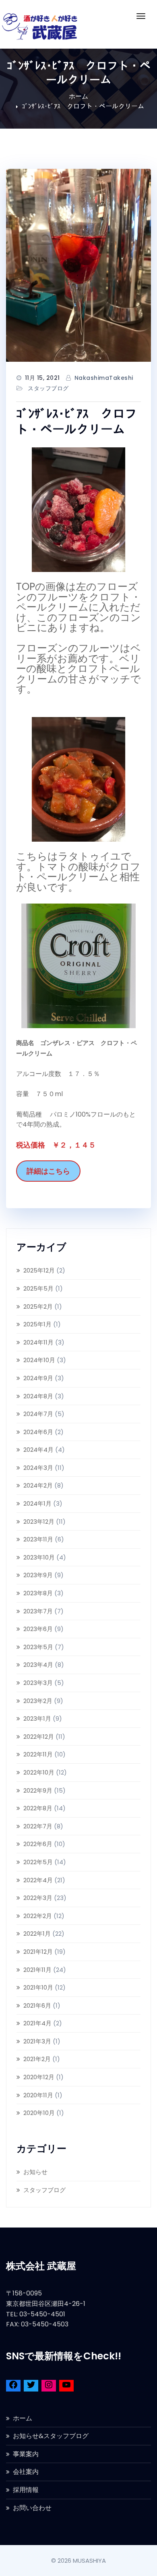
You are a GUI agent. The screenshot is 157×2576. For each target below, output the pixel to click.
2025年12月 (39, 1270)
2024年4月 (38, 1450)
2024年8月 (38, 1396)
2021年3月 (37, 2041)
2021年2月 (37, 2059)
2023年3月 (38, 1683)
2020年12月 (39, 2077)
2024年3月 (38, 1468)
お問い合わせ (32, 2508)
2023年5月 (38, 1647)
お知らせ (35, 2172)
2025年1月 (37, 1324)
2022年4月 (38, 1880)
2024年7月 (38, 1414)
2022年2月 (38, 1916)
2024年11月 (38, 1342)
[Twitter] (31, 2386)
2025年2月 (38, 1306)
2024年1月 (37, 1503)
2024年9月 (38, 1378)
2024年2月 (38, 1485)
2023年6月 (38, 1629)
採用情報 (26, 2490)
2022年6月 (38, 1844)
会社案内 (26, 2472)
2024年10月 (39, 1360)
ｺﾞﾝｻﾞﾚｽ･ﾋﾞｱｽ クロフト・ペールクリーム (83, 106)
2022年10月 (39, 1772)
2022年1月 (37, 1934)
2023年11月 (38, 1539)
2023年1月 (37, 1718)
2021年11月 (37, 1970)
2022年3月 (38, 1898)
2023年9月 (38, 1575)
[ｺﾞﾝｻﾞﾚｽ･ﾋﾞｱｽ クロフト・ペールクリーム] (78, 265)
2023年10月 (39, 1557)
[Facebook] (13, 2386)
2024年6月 (38, 1432)
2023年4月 (38, 1665)
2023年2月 (38, 1701)
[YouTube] (66, 2386)
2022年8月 (38, 1808)
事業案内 (26, 2454)
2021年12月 (38, 1952)
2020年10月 (39, 2113)
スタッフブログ (48, 388)
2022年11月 (38, 1754)
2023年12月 (39, 1522)
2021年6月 (37, 2005)
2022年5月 (38, 1862)
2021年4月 (37, 2023)
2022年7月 (38, 1826)
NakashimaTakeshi (104, 378)
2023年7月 (38, 1611)
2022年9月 (38, 1790)
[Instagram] (49, 2386)
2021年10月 (38, 1987)
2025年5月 (38, 1288)
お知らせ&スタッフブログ (51, 2436)
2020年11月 (38, 2095)
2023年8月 (38, 1593)
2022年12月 (39, 1737)
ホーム (78, 96)
